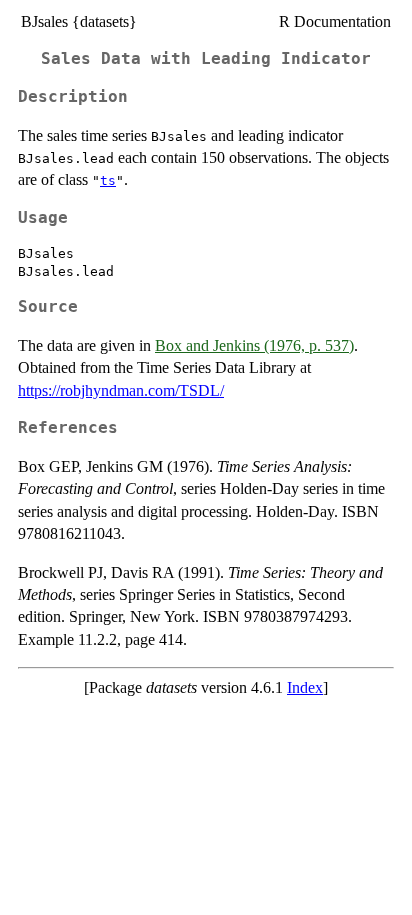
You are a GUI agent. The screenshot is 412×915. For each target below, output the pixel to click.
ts (108, 180)
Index (305, 687)
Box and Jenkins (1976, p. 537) (254, 345)
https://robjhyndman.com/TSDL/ (121, 390)
